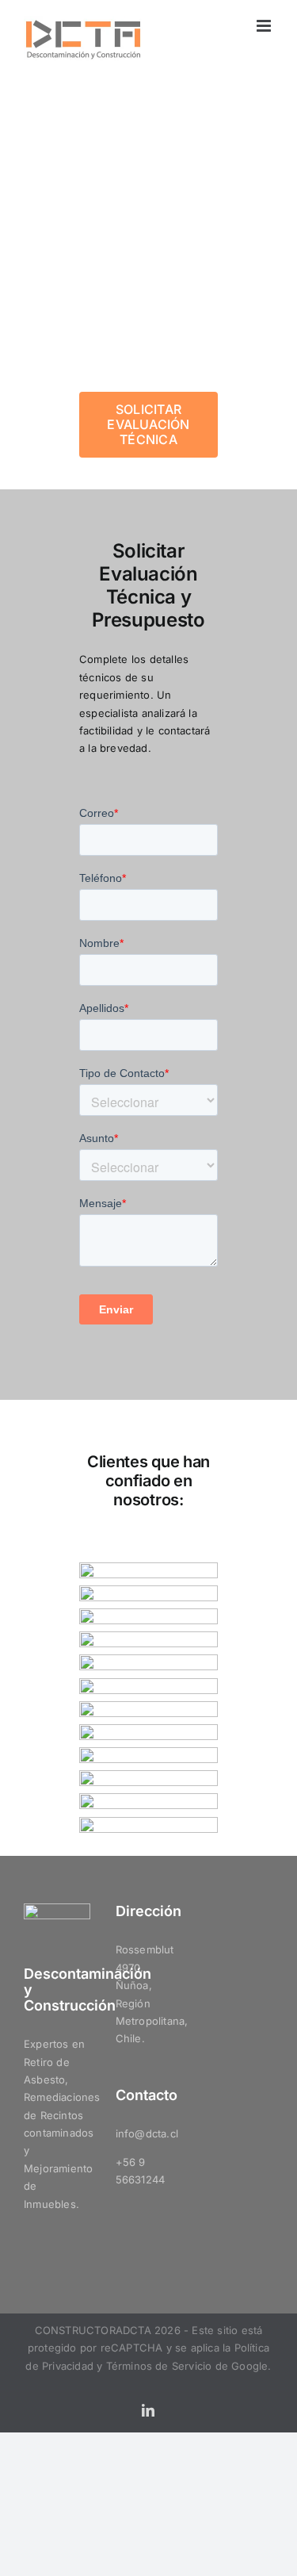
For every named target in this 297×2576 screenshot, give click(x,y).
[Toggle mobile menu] (265, 26)
